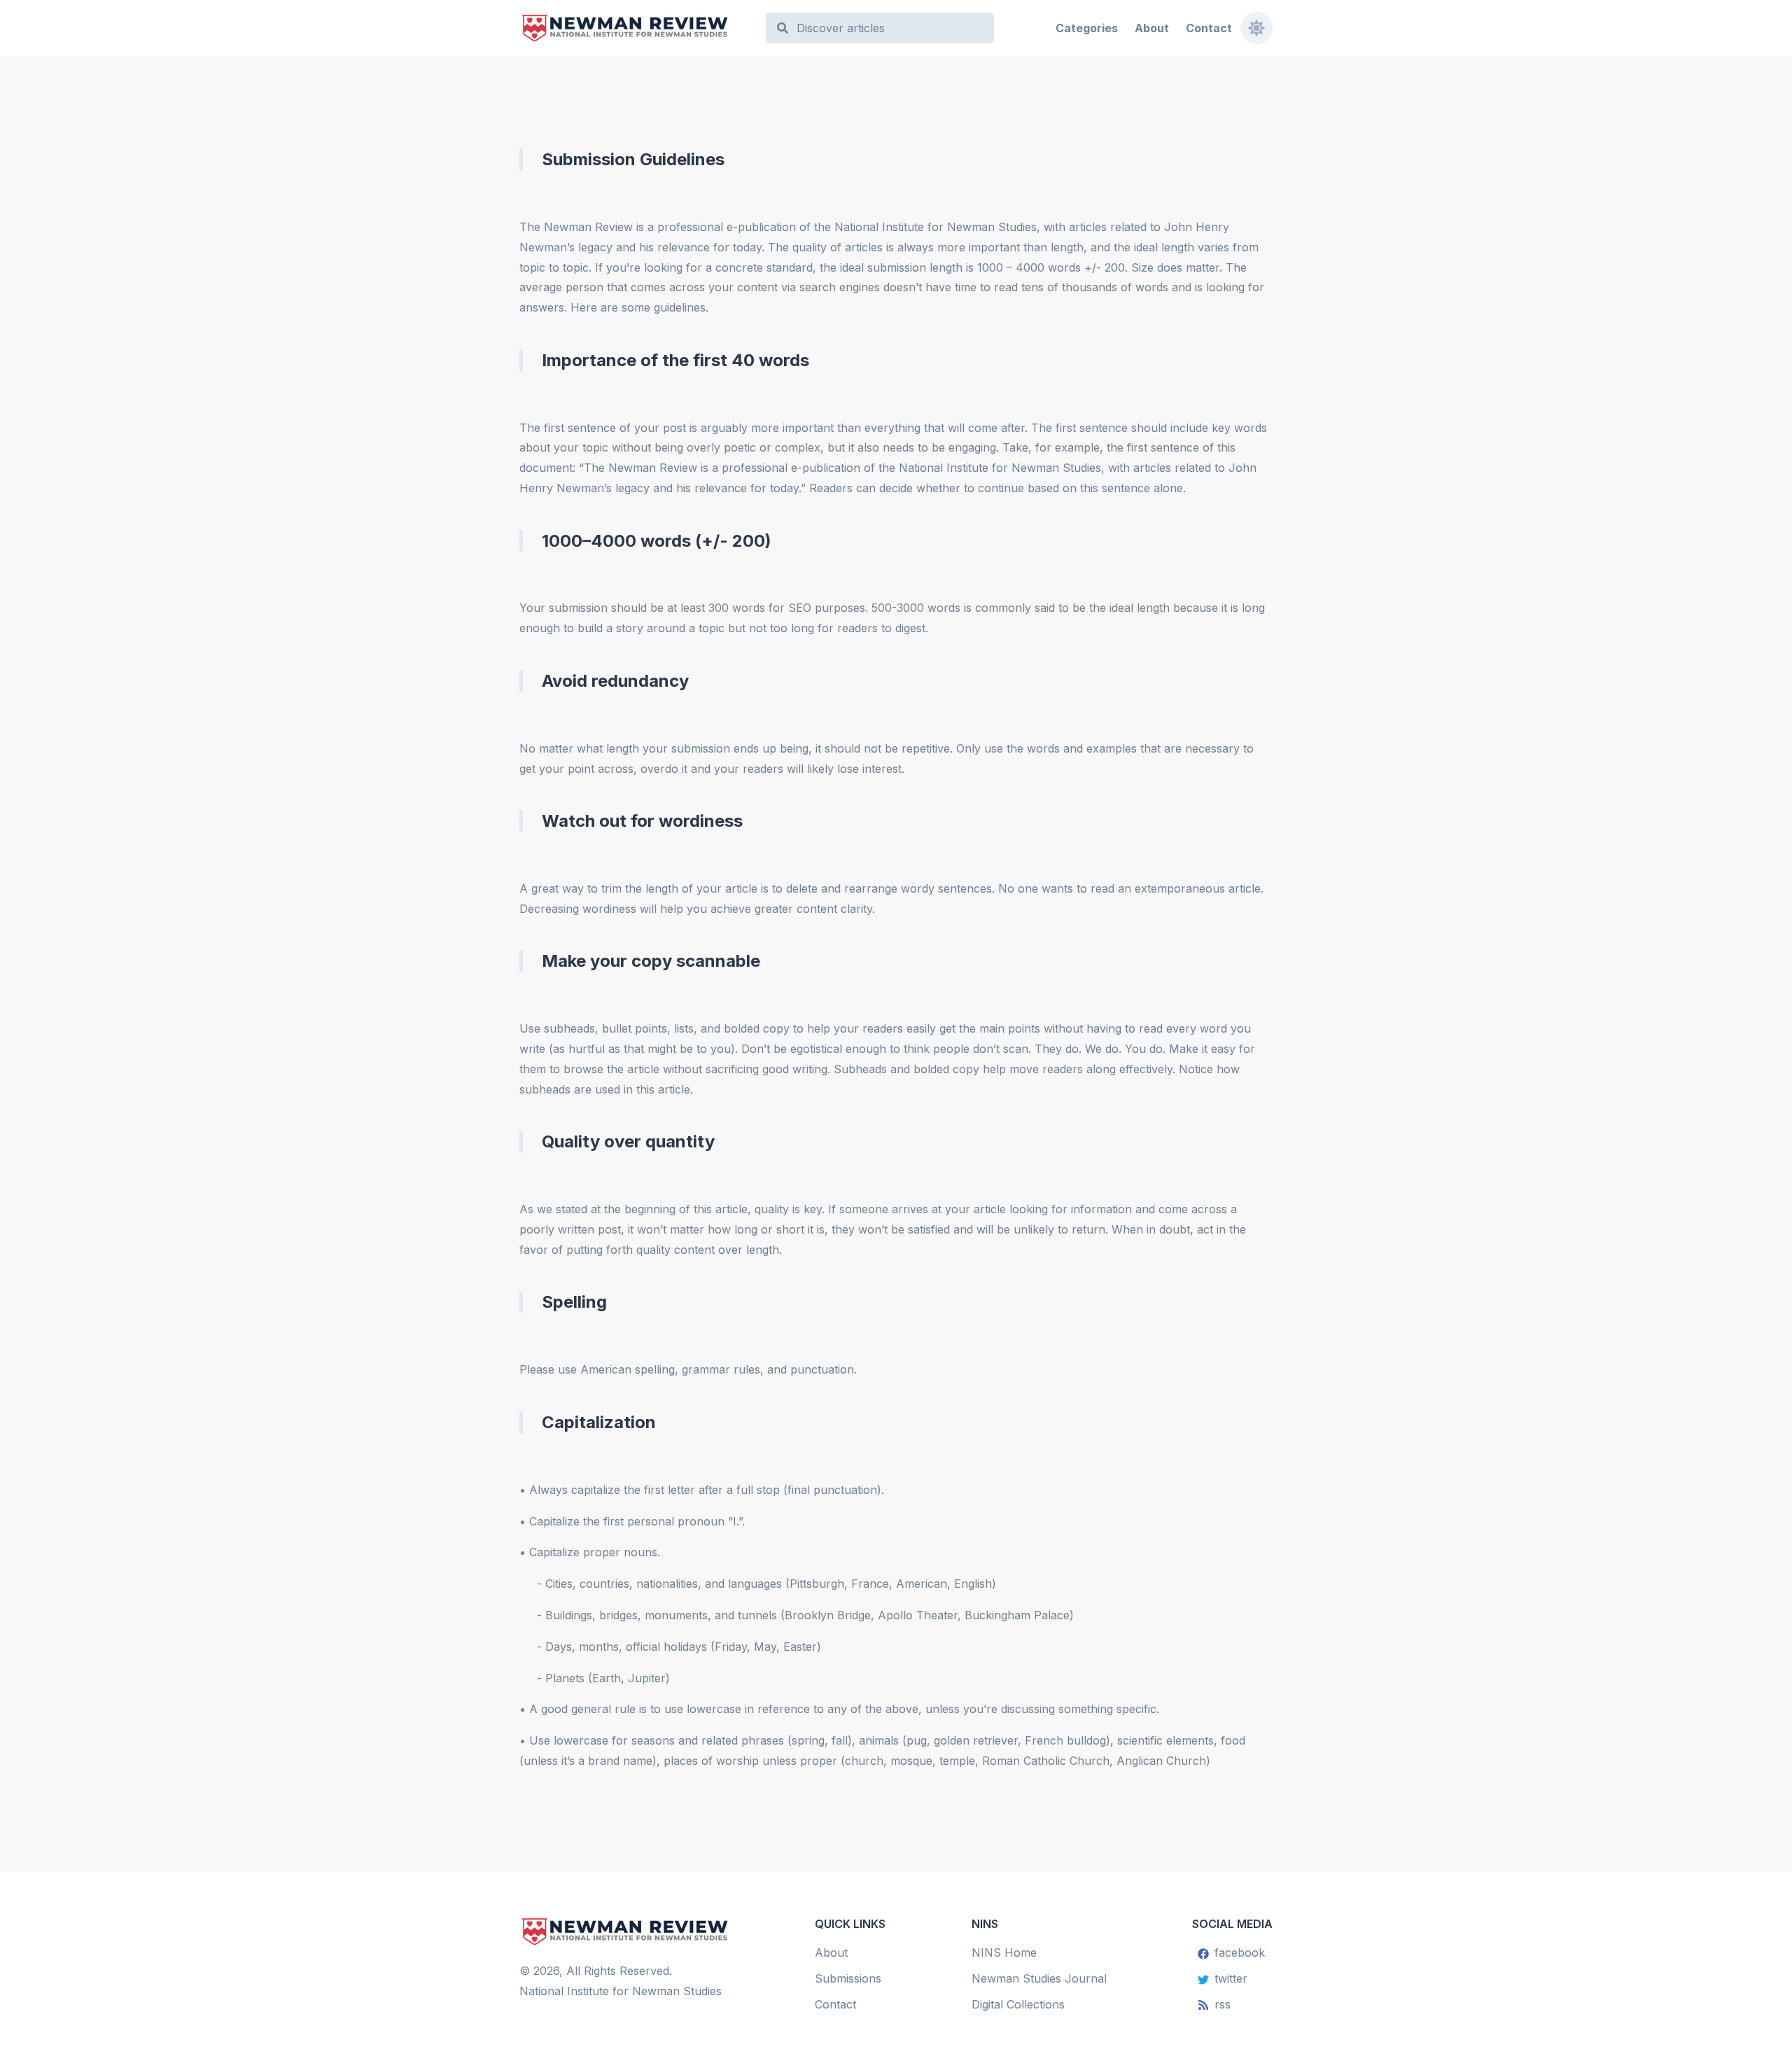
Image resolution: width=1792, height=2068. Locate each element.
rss (1223, 2004)
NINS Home (1004, 1952)
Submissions (848, 1978)
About (1152, 28)
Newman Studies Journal (1039, 1978)
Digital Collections (1018, 2004)
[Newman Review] (636, 28)
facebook (1240, 1952)
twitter (1231, 1978)
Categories (1087, 28)
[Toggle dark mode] (1256, 28)
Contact (1209, 28)
